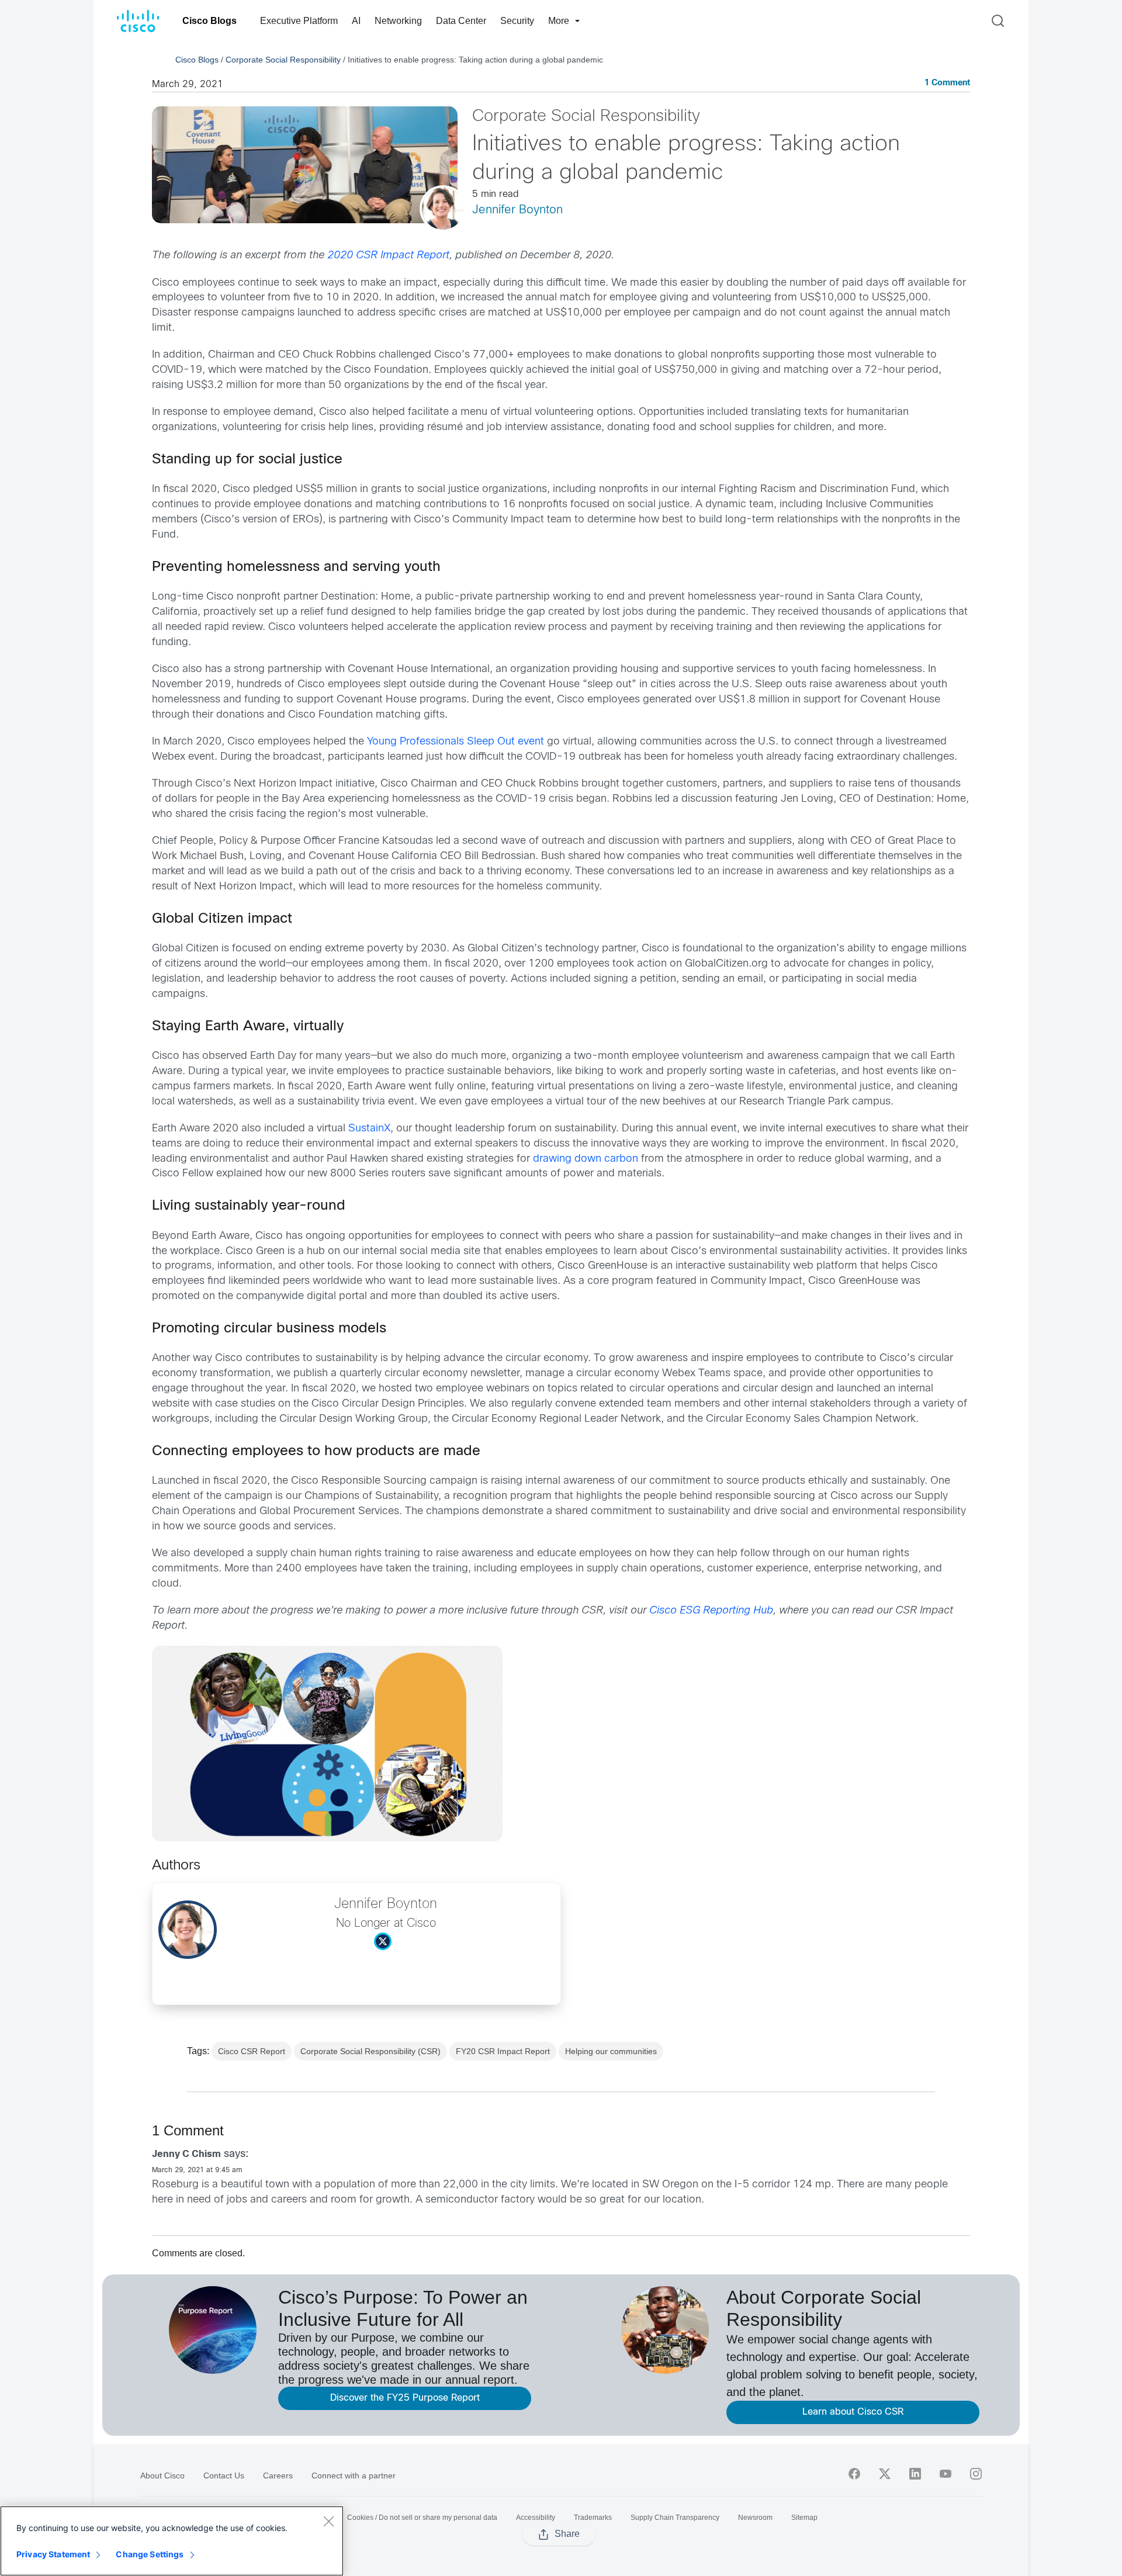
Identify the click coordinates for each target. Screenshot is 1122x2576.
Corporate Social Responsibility (283, 60)
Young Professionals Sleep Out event (456, 742)
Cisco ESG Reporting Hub (711, 1611)
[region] (172, 2541)
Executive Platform (299, 21)
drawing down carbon (586, 1159)
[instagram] (976, 2474)
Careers (278, 2475)
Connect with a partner (354, 2475)
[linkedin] (915, 2474)
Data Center (461, 21)
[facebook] (854, 2474)
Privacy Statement (53, 2554)
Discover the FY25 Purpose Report (405, 2398)
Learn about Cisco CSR (853, 2412)
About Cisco (162, 2475)
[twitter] (885, 2474)
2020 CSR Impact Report (388, 256)
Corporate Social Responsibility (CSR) (370, 2051)
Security (517, 21)
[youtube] (946, 2474)
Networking (398, 21)
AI (356, 21)
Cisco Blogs (209, 21)
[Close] (328, 2521)
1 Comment (947, 83)
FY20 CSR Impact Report (503, 2051)
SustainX (369, 1129)
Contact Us (224, 2475)
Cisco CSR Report (252, 2051)
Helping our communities (611, 2051)
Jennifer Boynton (517, 210)
